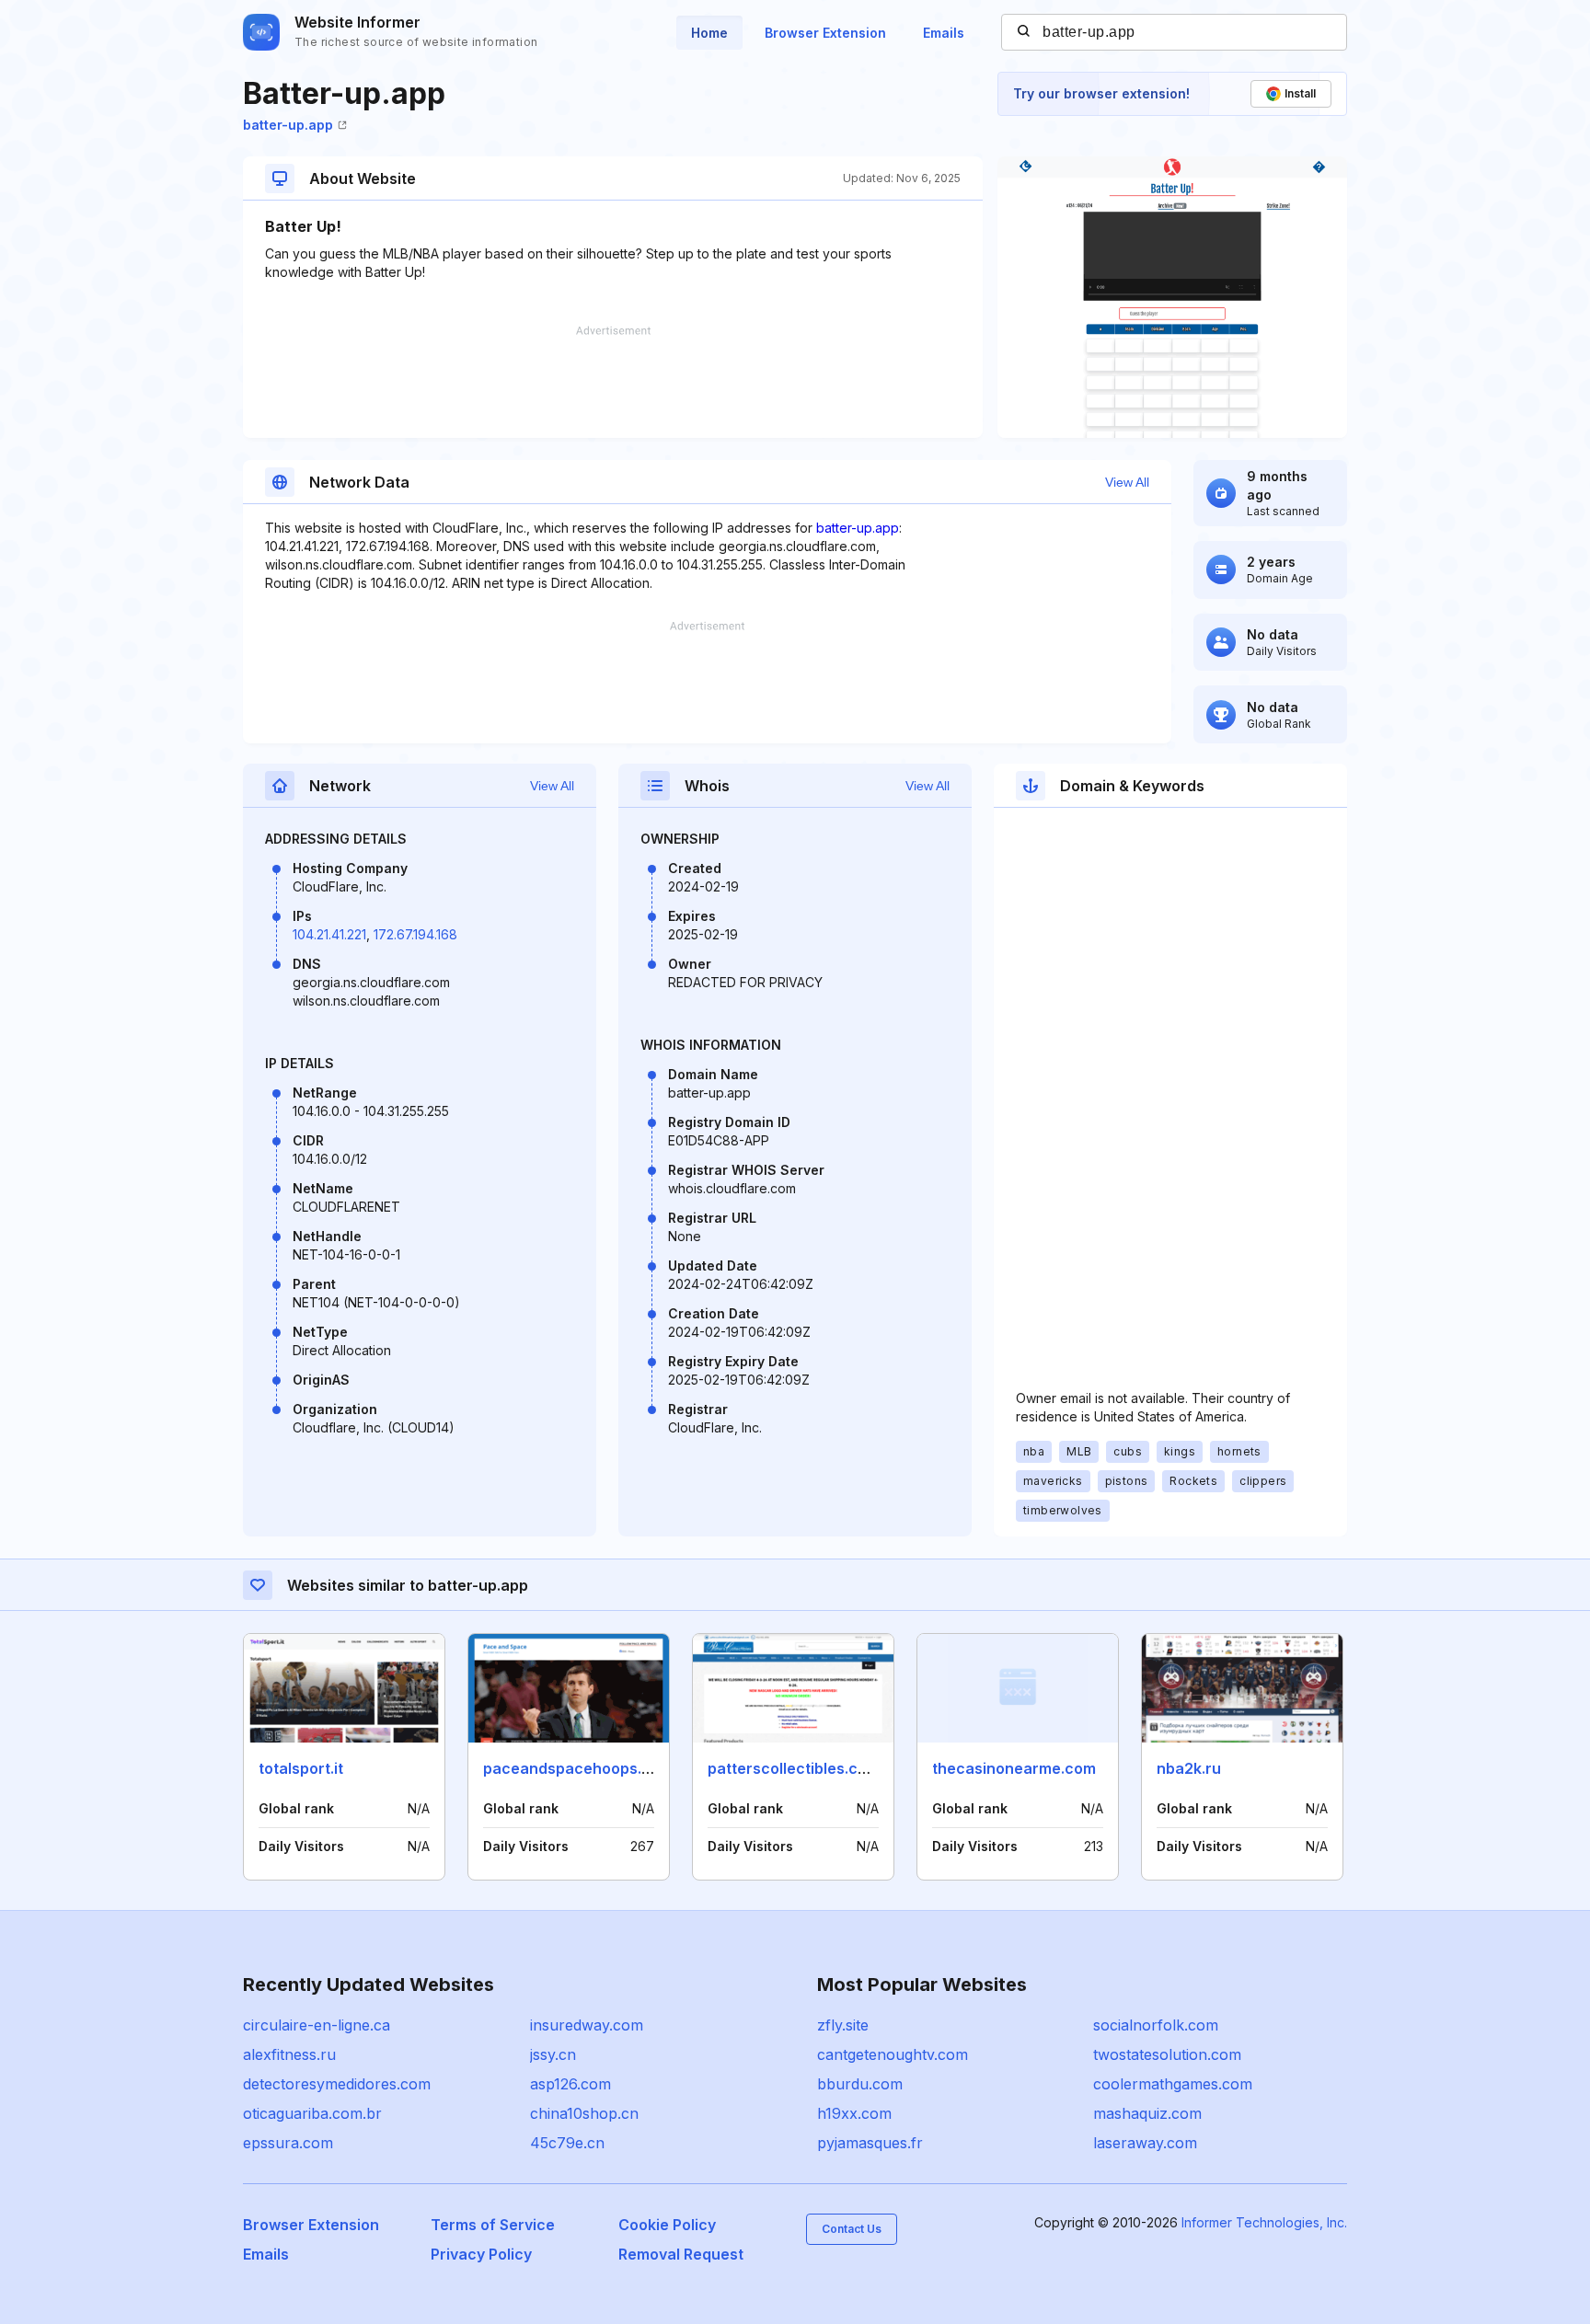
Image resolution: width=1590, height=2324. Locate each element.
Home (709, 33)
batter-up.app (288, 125)
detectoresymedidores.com (337, 2084)
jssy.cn (553, 2054)
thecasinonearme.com (1014, 1768)
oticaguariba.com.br (312, 2113)
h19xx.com (854, 2113)
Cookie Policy (667, 2225)
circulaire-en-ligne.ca (317, 2025)
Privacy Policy (481, 2254)
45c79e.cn (567, 2143)
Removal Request (681, 2254)
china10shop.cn (584, 2113)
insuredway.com (587, 2025)
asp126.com (570, 2084)
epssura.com (288, 2143)
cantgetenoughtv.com (893, 2054)
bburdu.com (860, 2084)
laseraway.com (1145, 2143)
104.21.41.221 (329, 934)
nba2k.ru (1189, 1768)
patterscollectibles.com (794, 1768)
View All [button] (1127, 482)
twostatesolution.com (1167, 2054)
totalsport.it (301, 1768)
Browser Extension (825, 33)
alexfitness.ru (289, 2054)
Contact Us (852, 2229)
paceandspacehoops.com (578, 1768)
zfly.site (843, 2025)
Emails (944, 33)
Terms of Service (493, 2225)
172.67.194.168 (415, 934)
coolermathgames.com (1173, 2084)
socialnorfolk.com (1156, 2025)
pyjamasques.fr (870, 2143)
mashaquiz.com (1147, 2113)
